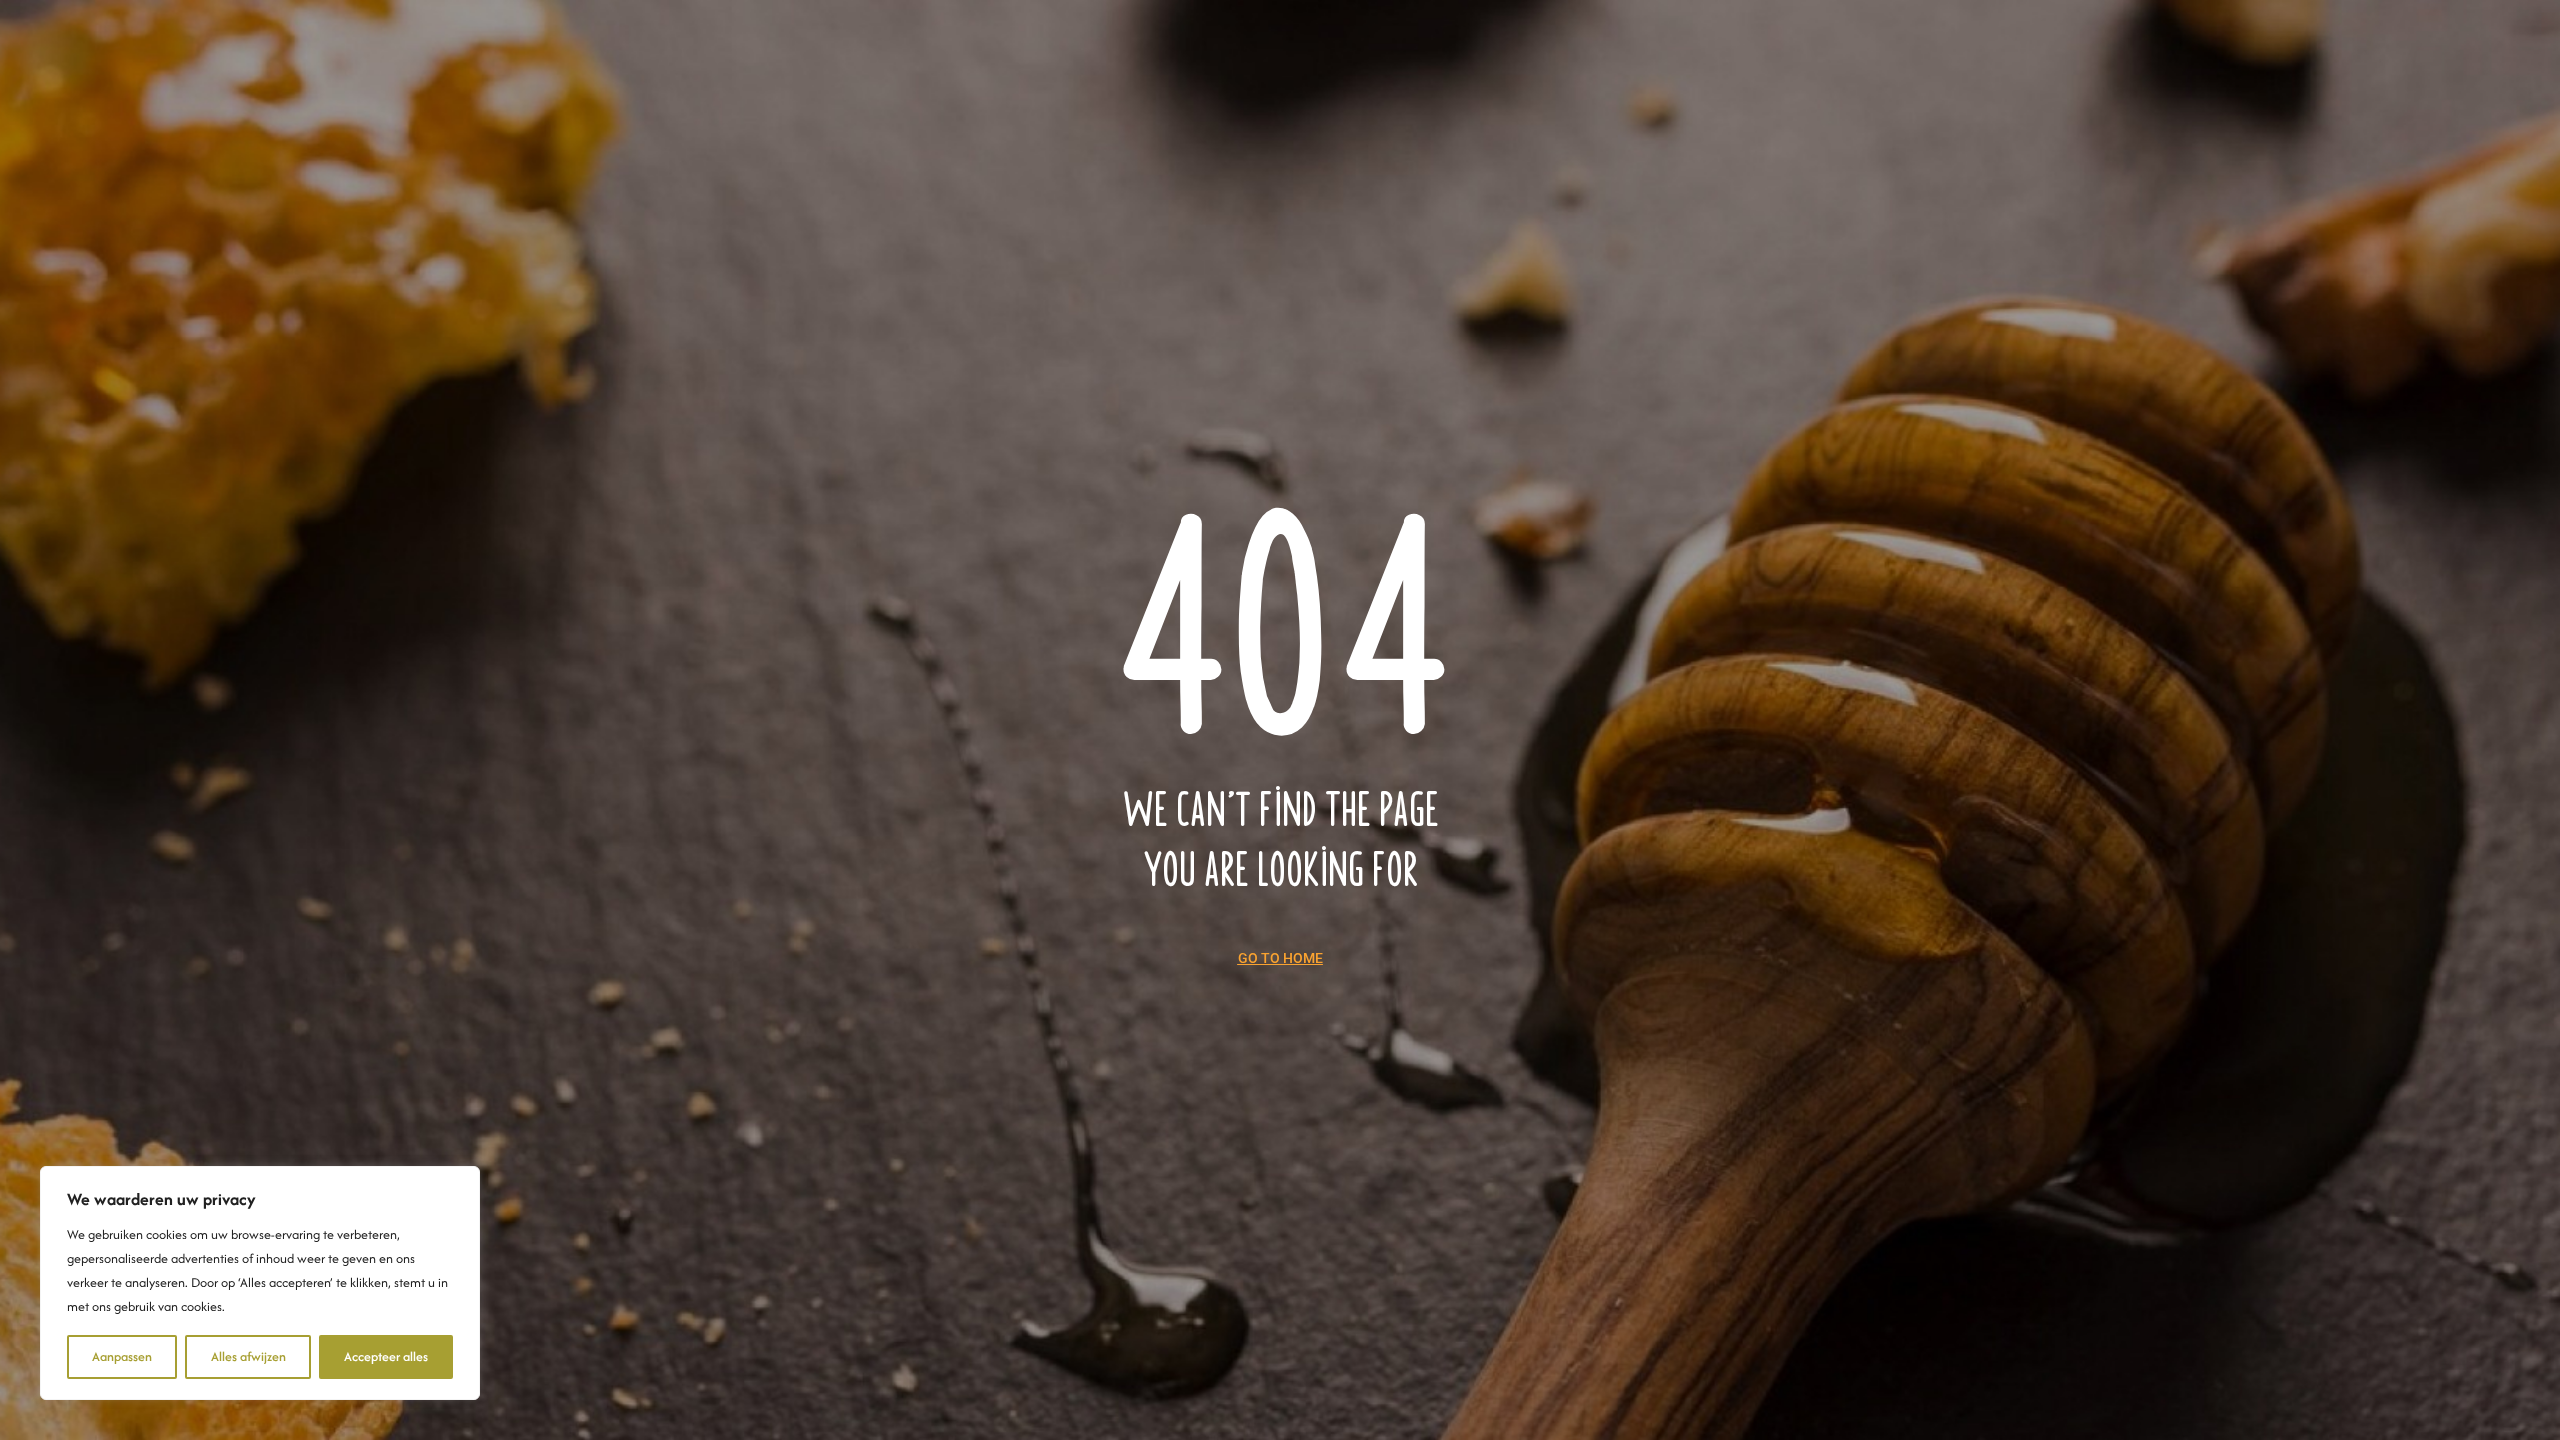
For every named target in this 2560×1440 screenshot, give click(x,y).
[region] (260, 1283)
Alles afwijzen (248, 1356)
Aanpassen (122, 1356)
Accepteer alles (386, 1356)
